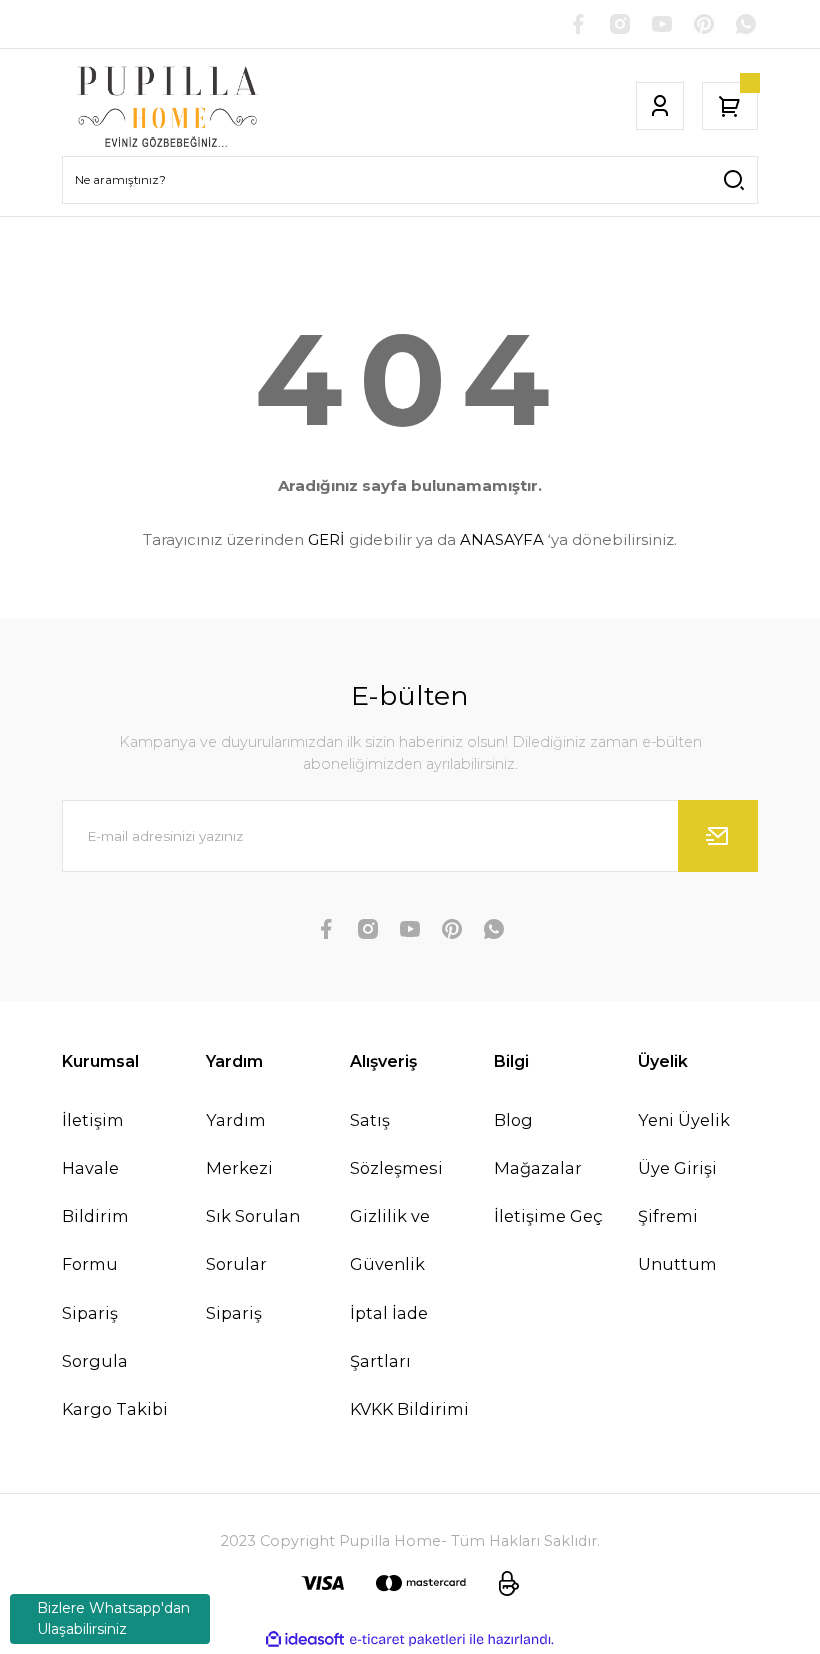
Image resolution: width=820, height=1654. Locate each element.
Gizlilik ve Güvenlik (390, 1240)
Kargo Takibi (115, 1409)
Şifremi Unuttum (677, 1240)
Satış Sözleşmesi (396, 1144)
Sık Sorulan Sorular (253, 1240)
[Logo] (168, 106)
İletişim (93, 1120)
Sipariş (234, 1313)
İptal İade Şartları (389, 1337)
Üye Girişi (677, 1168)
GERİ (326, 539)
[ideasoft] (305, 1640)
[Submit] (718, 836)
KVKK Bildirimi (409, 1409)
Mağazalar (538, 1168)
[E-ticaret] (407, 1639)
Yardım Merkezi (239, 1144)
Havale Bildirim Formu (95, 1216)
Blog (513, 1120)
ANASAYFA (502, 539)
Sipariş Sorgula (95, 1337)
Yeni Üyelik (684, 1120)
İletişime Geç (548, 1216)
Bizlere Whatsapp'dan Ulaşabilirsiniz (113, 1618)
